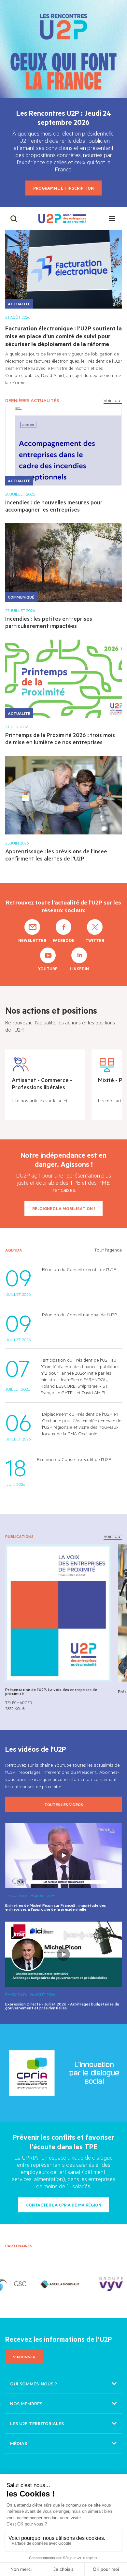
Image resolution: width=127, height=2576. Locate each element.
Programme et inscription (63, 188)
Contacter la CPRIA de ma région (64, 2205)
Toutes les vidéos (64, 1804)
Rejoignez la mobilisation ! (63, 1208)
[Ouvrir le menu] (112, 219)
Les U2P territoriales (37, 2423)
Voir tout (113, 400)
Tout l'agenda (108, 1250)
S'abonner (24, 2357)
